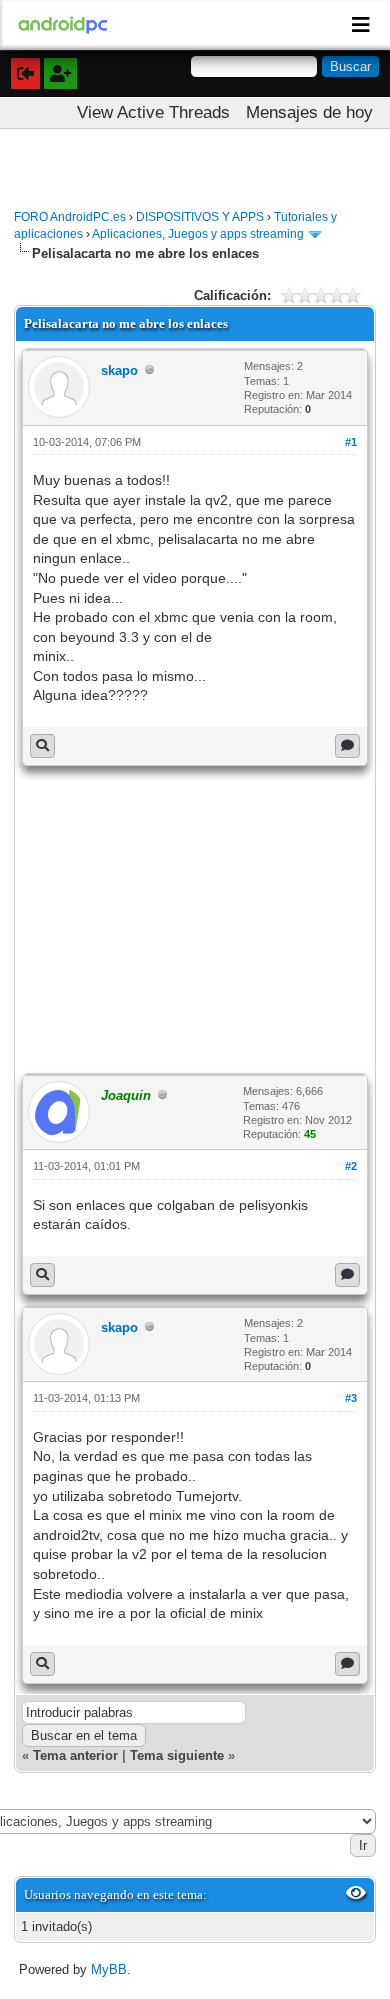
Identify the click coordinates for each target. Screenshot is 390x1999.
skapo (119, 370)
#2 (351, 1166)
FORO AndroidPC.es (70, 217)
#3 (351, 1398)
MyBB (109, 1969)
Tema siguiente (177, 1755)
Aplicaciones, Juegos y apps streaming (198, 234)
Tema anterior (75, 1755)
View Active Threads (153, 112)
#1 (351, 442)
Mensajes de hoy (309, 112)
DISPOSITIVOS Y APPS (200, 217)
